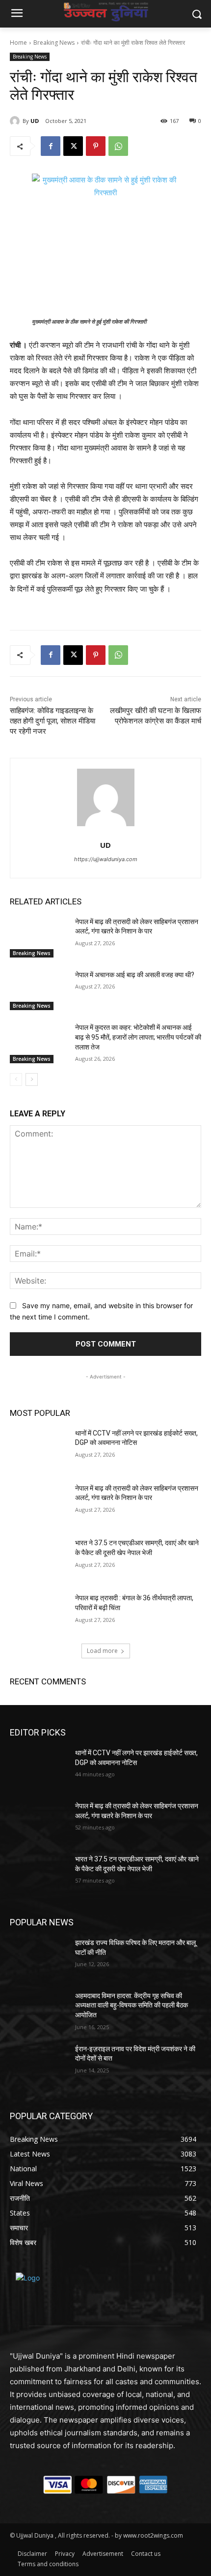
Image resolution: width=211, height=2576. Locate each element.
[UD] (16, 121)
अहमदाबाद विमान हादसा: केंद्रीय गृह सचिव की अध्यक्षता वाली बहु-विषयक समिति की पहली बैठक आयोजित (132, 2005)
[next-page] (32, 1079)
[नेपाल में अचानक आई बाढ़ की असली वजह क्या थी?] (39, 990)
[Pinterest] (96, 146)
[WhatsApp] (118, 146)
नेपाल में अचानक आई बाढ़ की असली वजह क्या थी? (135, 975)
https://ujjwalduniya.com (106, 859)
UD (35, 121)
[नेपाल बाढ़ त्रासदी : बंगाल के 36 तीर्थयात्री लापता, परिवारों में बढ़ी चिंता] (39, 1614)
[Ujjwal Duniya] (105, 12)
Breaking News (54, 43)
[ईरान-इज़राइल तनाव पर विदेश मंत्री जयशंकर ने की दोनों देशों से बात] (39, 2065)
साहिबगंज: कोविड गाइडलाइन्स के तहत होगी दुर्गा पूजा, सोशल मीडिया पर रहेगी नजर (53, 721)
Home (18, 43)
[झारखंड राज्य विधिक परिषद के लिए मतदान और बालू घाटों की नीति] (39, 1958)
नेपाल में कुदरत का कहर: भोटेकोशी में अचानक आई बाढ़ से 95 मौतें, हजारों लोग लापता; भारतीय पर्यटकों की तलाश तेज (138, 1037)
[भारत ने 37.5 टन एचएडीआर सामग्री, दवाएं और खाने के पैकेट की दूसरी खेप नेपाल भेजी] (39, 1558)
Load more (102, 1651)
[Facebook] (51, 146)
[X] (73, 146)
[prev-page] (16, 1079)
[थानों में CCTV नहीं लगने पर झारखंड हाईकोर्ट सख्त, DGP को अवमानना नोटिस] (39, 1449)
